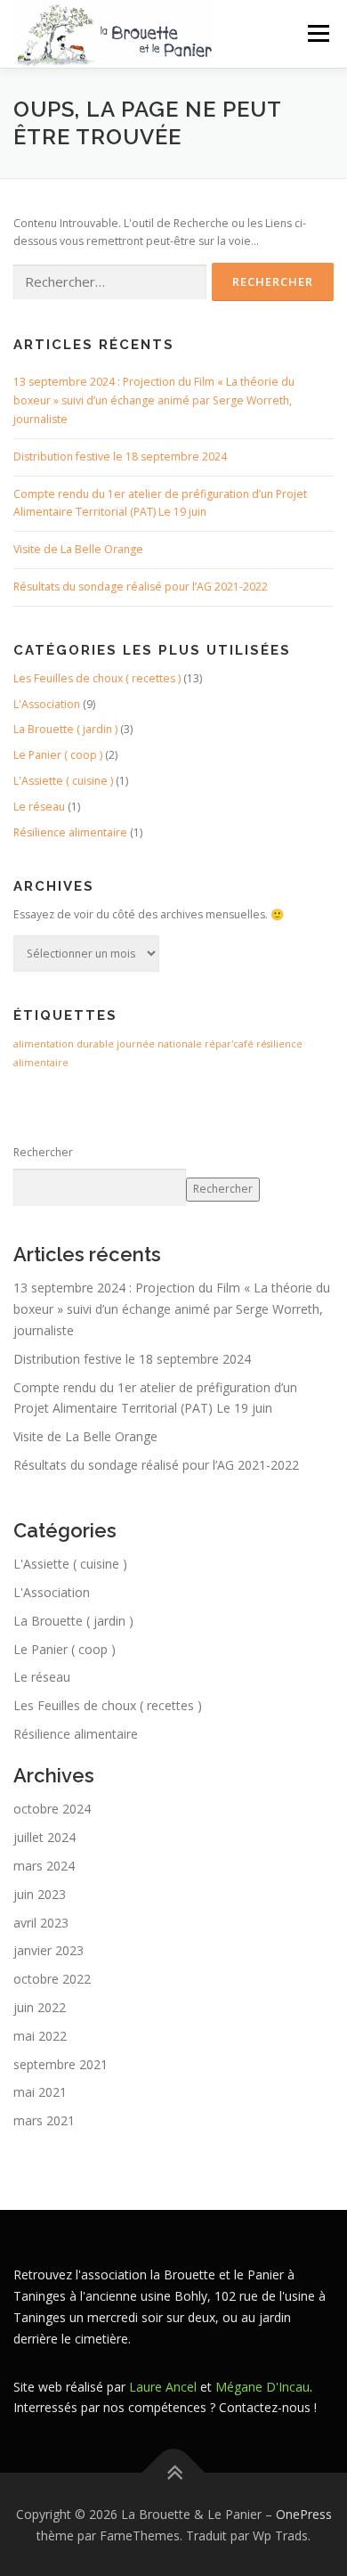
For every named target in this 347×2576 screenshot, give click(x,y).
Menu (317, 33)
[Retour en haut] (174, 2472)
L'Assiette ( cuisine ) (63, 781)
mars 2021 (44, 2120)
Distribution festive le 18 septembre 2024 (120, 457)
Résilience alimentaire (70, 832)
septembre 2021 (61, 2064)
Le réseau (39, 807)
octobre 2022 (52, 1979)
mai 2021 (40, 2092)
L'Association (47, 704)
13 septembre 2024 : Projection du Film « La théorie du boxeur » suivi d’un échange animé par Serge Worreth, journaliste (154, 400)
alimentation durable (64, 1044)
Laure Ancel (163, 2387)
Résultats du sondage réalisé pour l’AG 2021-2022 (141, 587)
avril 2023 (41, 1923)
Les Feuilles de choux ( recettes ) (97, 678)
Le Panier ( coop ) (58, 755)
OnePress (304, 2514)
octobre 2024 (52, 1809)
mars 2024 (44, 1866)
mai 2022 (40, 2036)
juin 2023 (40, 1894)
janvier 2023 (48, 1950)
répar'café (229, 1044)
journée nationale (159, 1044)
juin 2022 (40, 2007)
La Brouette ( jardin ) (65, 729)
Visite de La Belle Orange (78, 549)
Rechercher (43, 1152)
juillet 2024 (44, 1837)
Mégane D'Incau (262, 2387)
